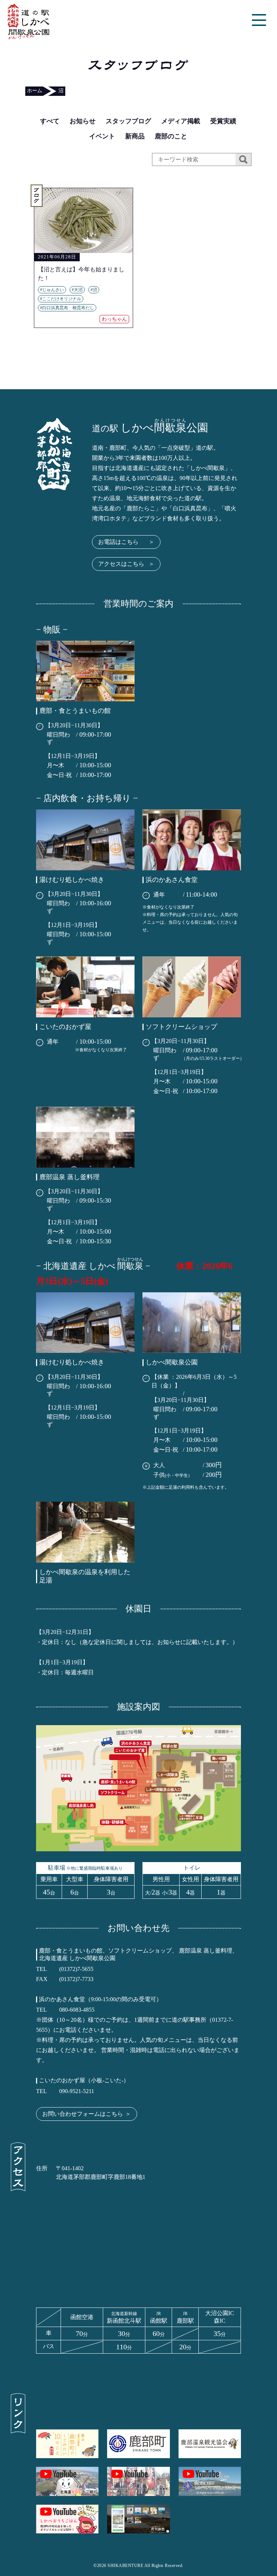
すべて (50, 121)
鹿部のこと (171, 136)
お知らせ (83, 121)
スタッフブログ (128, 121)
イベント (102, 136)
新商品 (135, 136)
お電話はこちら (126, 542)
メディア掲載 (181, 121)
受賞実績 (223, 121)
